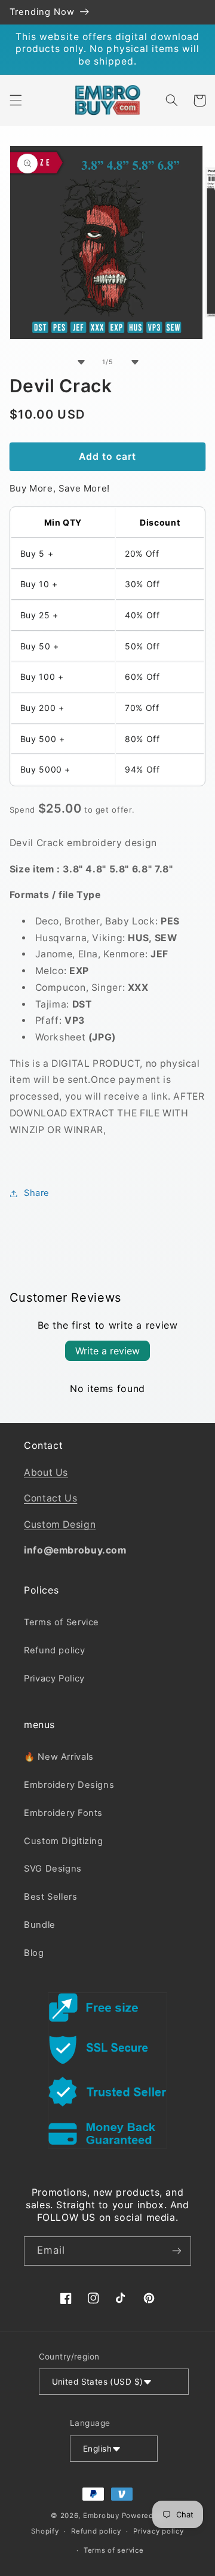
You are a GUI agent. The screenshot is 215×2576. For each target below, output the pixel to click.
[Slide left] (81, 362)
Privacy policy (158, 2531)
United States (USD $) (98, 2382)
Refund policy (54, 1650)
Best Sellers (51, 1897)
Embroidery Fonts (63, 1813)
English (97, 2449)
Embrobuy (101, 2516)
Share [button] (37, 1193)
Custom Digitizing (64, 1841)
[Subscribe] (177, 2251)
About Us (46, 1472)
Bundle (40, 1925)
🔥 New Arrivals (59, 1757)
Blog (34, 1953)
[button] (16, 100)
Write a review (107, 1351)
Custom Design (60, 1524)
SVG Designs (53, 1869)
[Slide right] (134, 362)
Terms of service (114, 2550)
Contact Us (50, 1498)
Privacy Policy (54, 1678)
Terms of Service (62, 1622)
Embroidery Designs (69, 1785)
